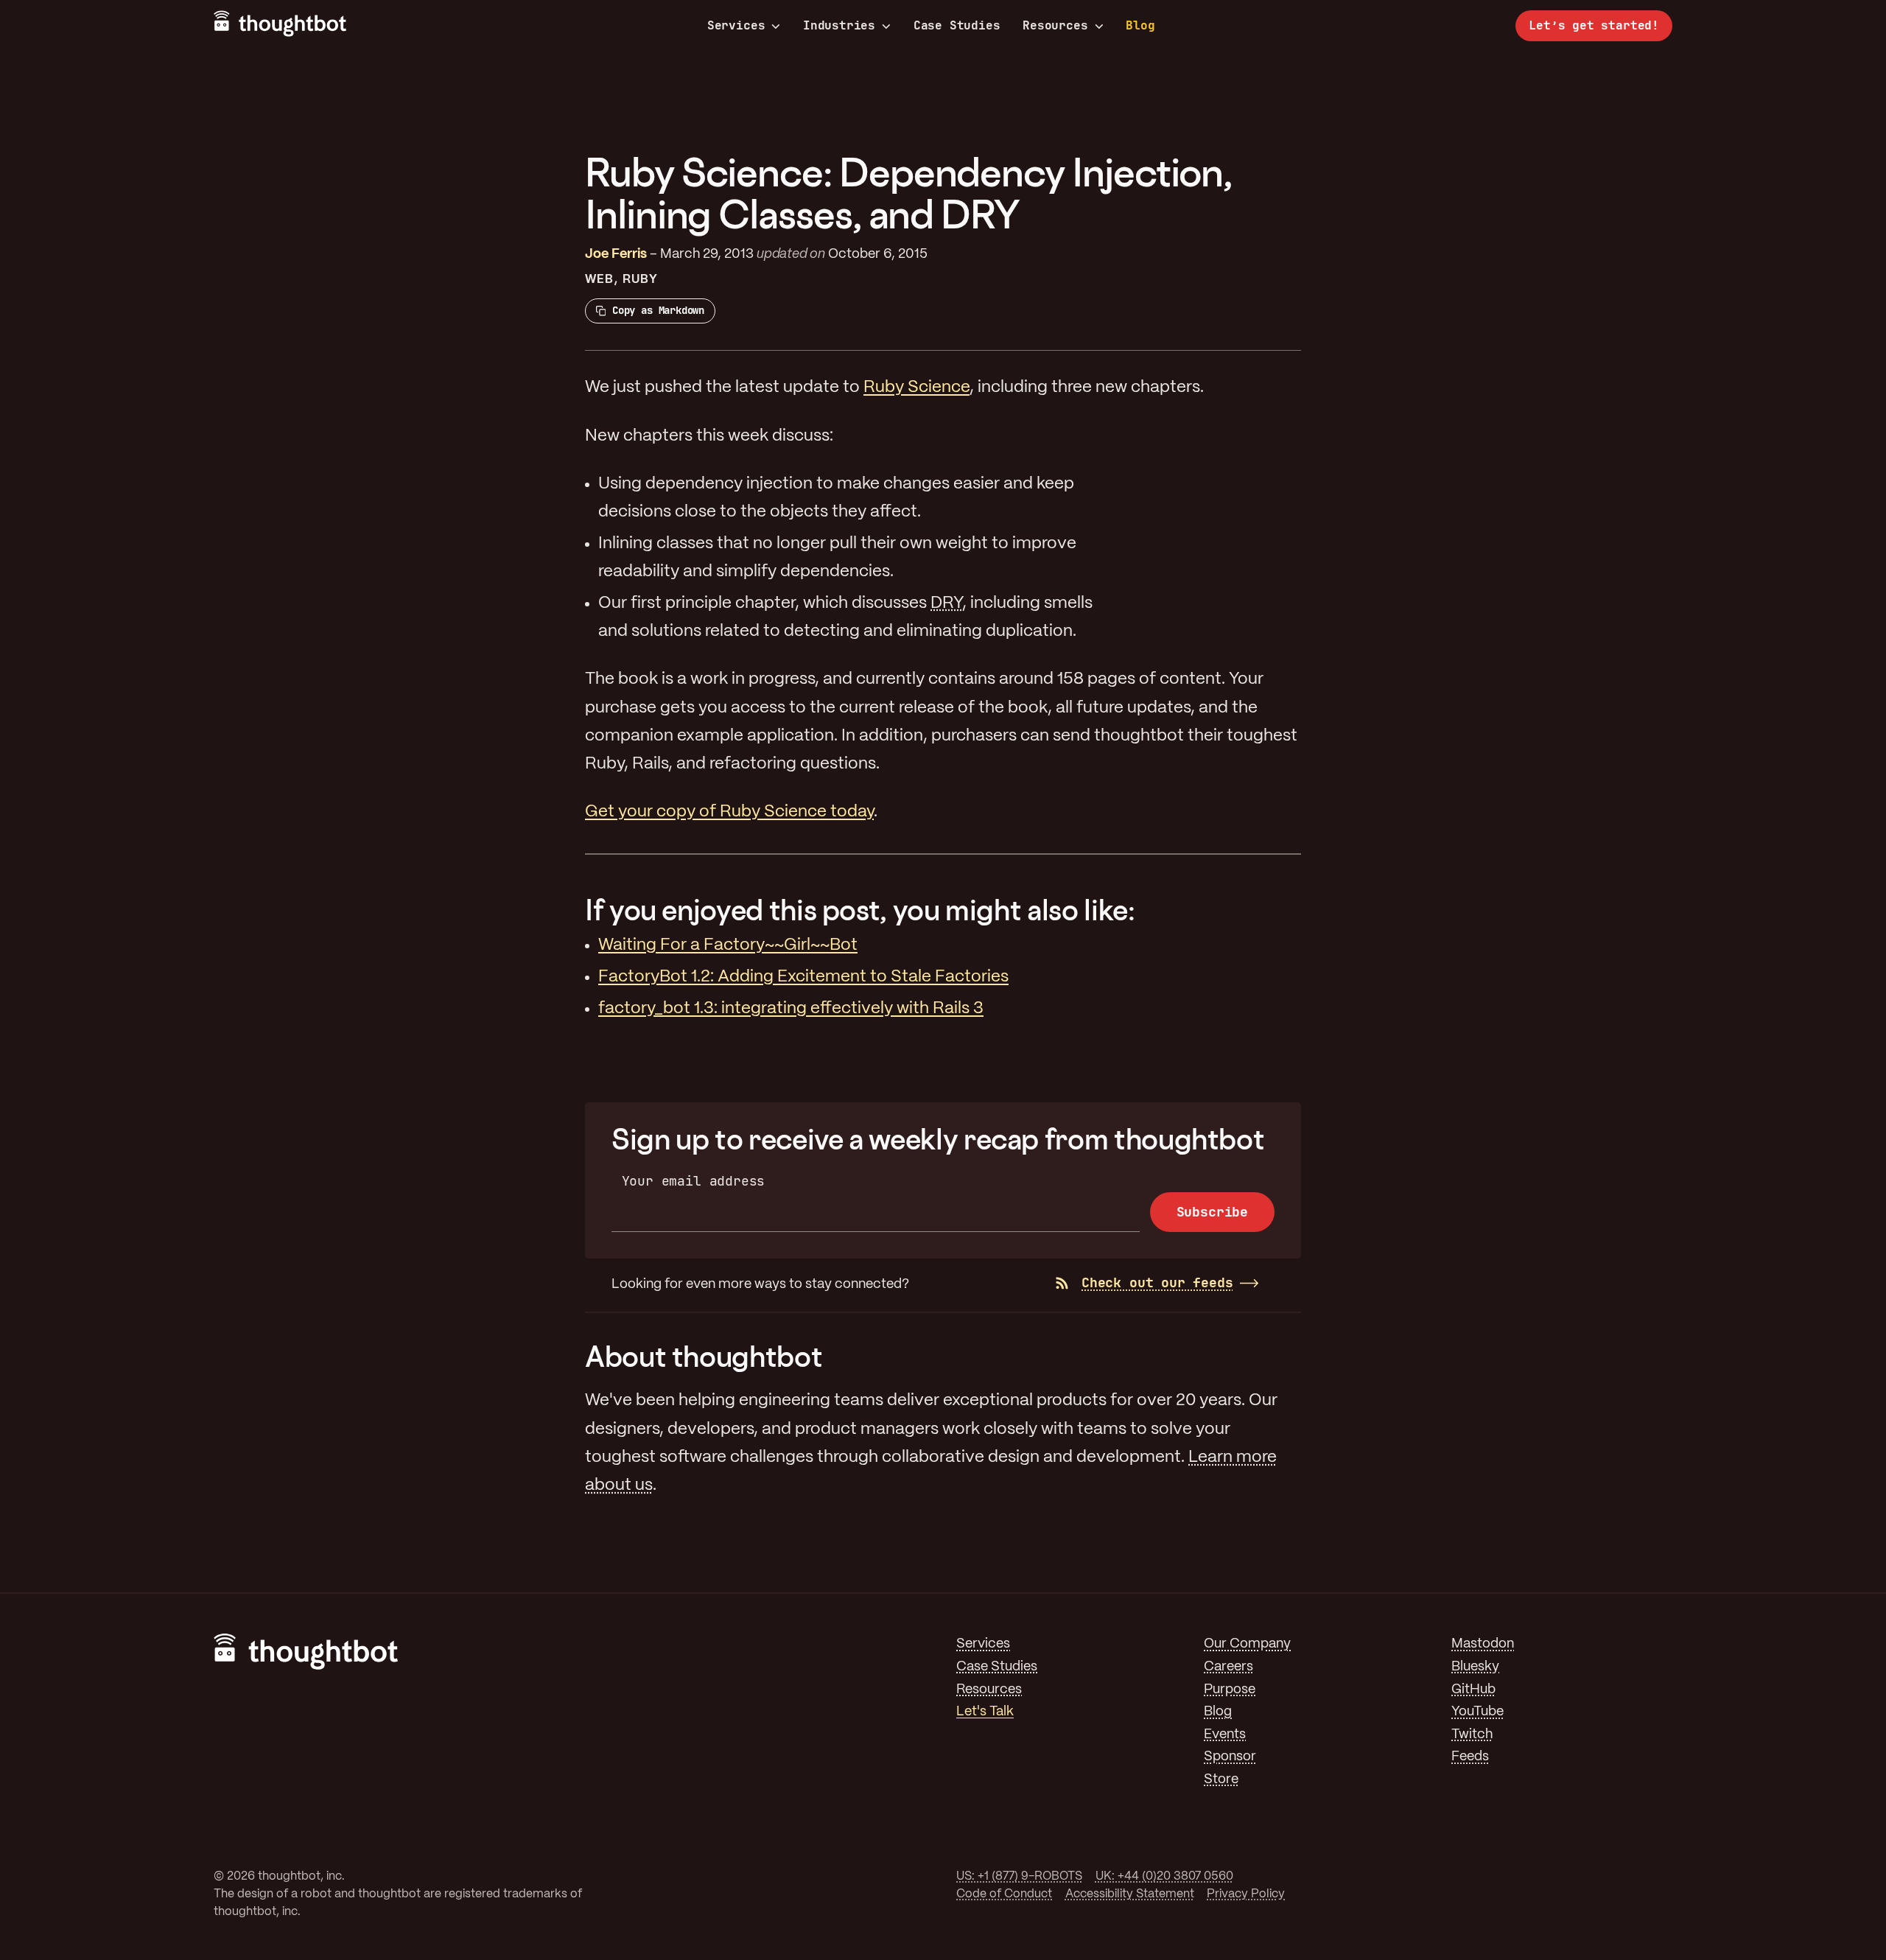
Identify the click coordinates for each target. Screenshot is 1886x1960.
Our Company (1247, 1644)
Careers (1228, 1667)
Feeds (1470, 1757)
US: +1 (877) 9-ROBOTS (1019, 1876)
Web (599, 280)
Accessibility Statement (1130, 1894)
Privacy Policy (1246, 1894)
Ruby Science (916, 388)
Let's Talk (985, 1712)
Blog (1140, 25)
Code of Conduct (1004, 1894)
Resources (1055, 26)
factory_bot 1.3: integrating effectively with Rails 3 (791, 1009)
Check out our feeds (1157, 1282)
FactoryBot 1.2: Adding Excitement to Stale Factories (803, 977)
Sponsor (1230, 1757)
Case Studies (957, 25)
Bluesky (1475, 1667)
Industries (839, 26)
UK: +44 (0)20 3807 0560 (1164, 1876)
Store (1221, 1780)
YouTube (1477, 1712)
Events (1225, 1735)
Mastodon (1483, 1644)
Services (736, 26)
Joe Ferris (616, 255)
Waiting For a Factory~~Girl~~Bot (728, 945)
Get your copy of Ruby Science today (729, 812)
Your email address (694, 1181)
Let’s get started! (1594, 25)
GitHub (1473, 1690)
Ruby (640, 280)
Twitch (1472, 1735)
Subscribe (1212, 1212)
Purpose (1230, 1690)
